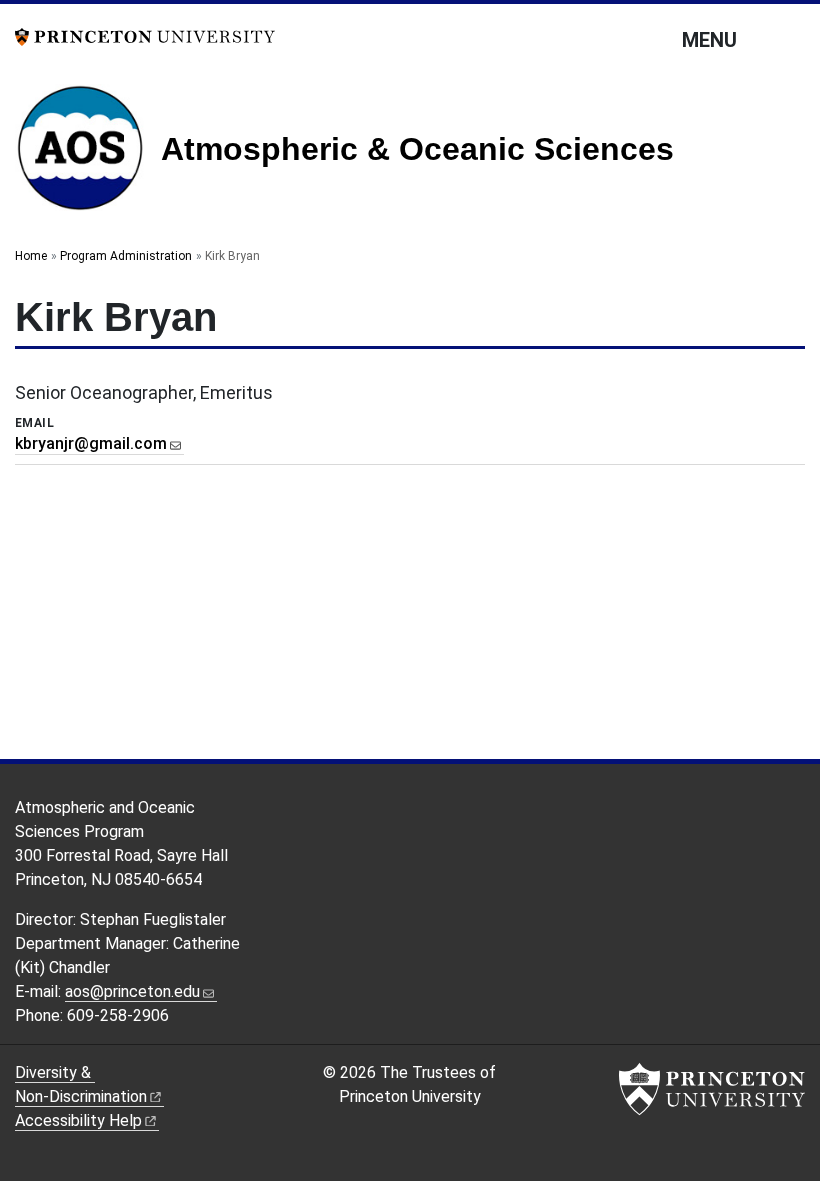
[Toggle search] (792, 39)
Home (31, 256)
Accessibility (78, 1120)
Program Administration (126, 256)
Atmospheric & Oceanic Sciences (417, 149)
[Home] (88, 155)
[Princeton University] (145, 35)
